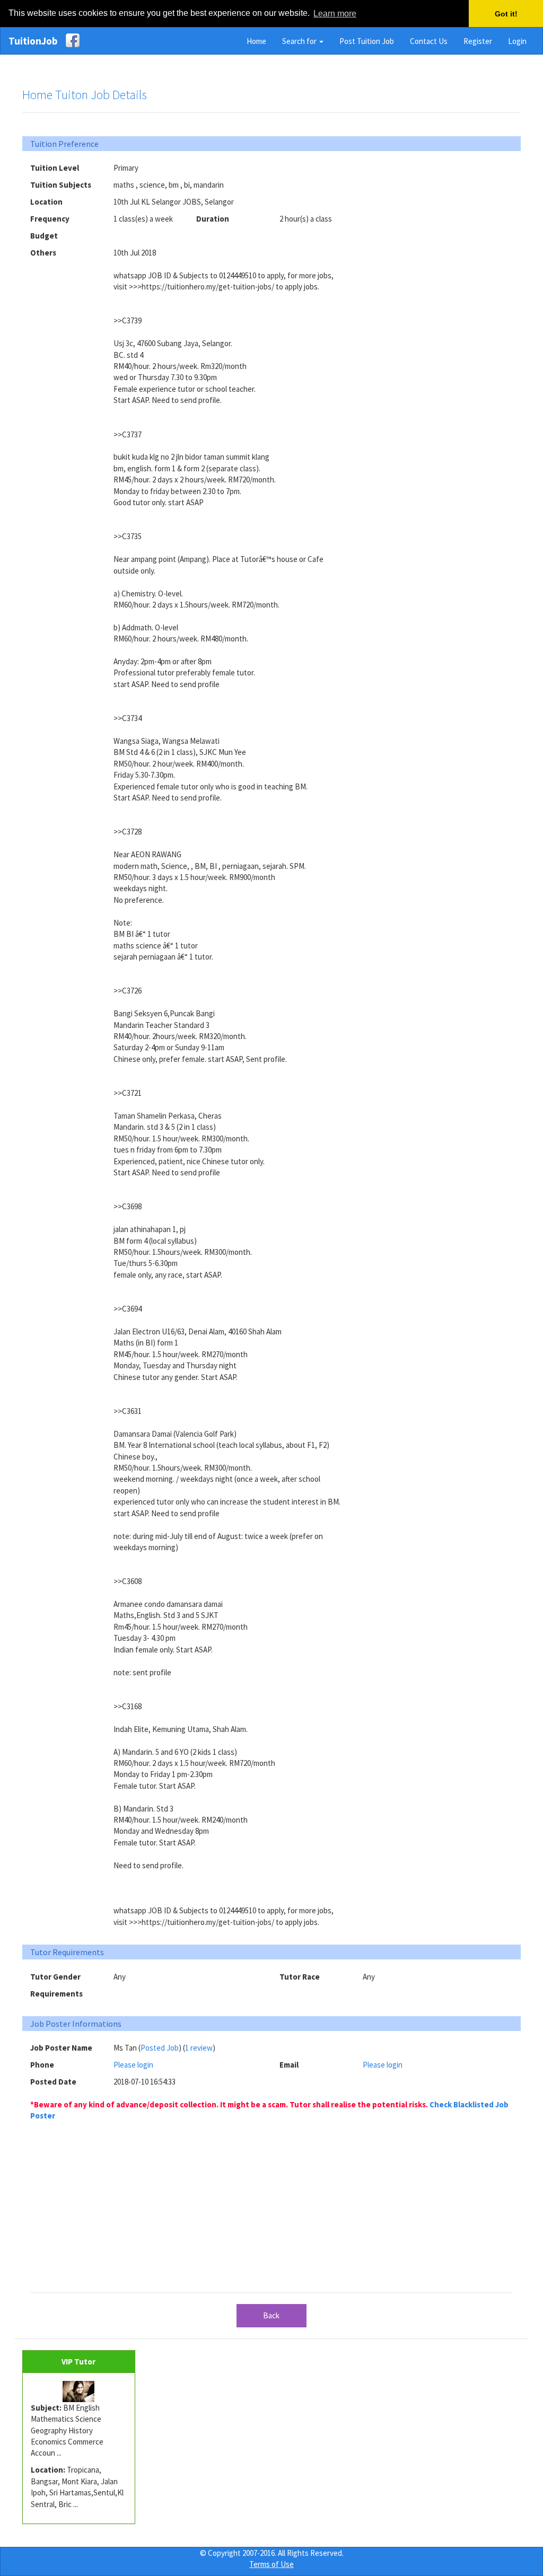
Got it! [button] (506, 14)
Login (517, 41)
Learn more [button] (335, 14)
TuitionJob (33, 41)
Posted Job (160, 2048)
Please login (133, 2065)
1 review (199, 2048)
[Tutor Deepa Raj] (79, 2392)
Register (478, 41)
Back (271, 2315)
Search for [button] (300, 41)
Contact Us (429, 41)
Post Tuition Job (367, 41)
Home (256, 41)
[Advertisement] (442, 228)
